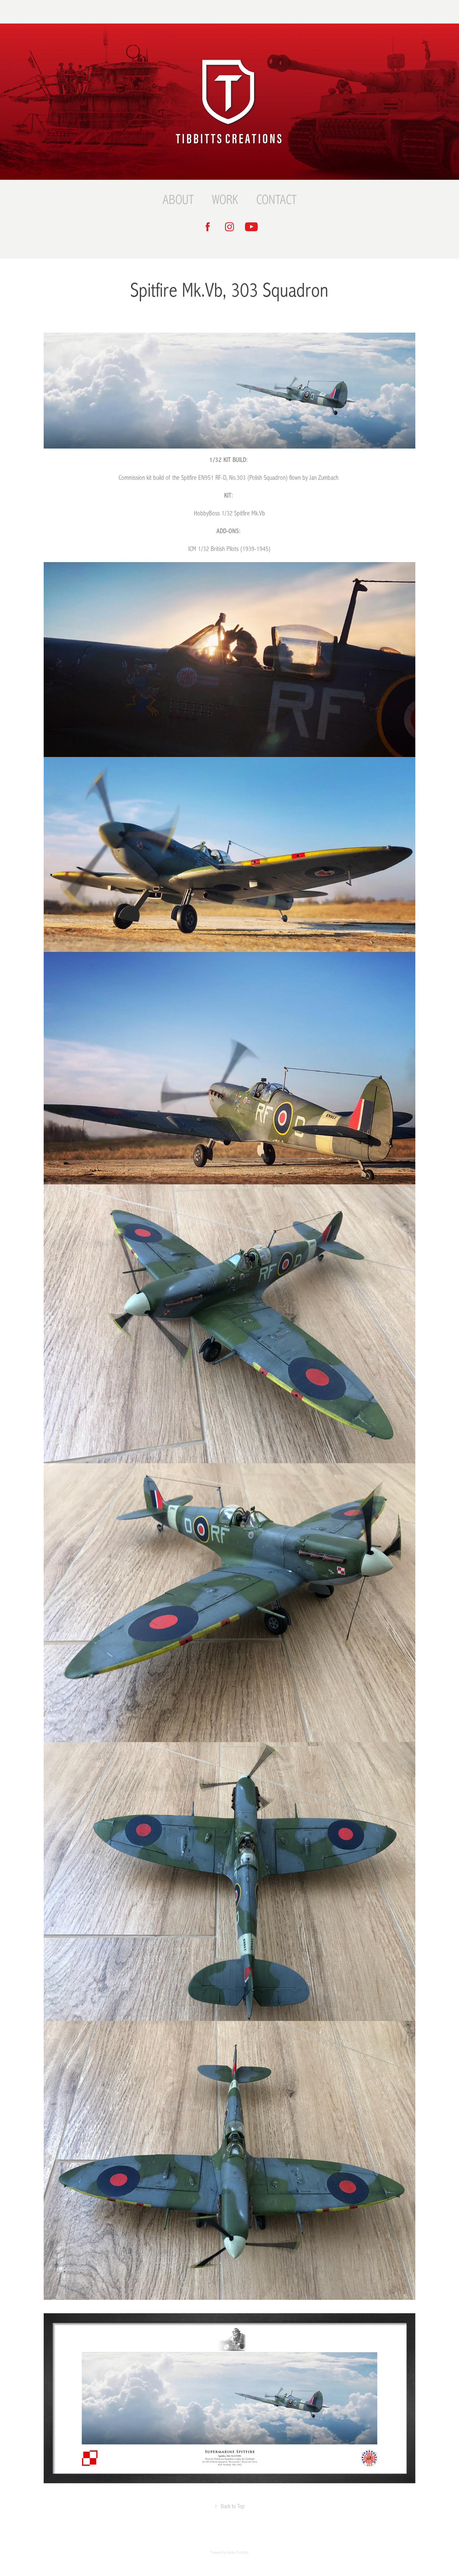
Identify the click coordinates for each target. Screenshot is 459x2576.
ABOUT (178, 200)
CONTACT (277, 200)
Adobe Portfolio (238, 2553)
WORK (225, 200)
